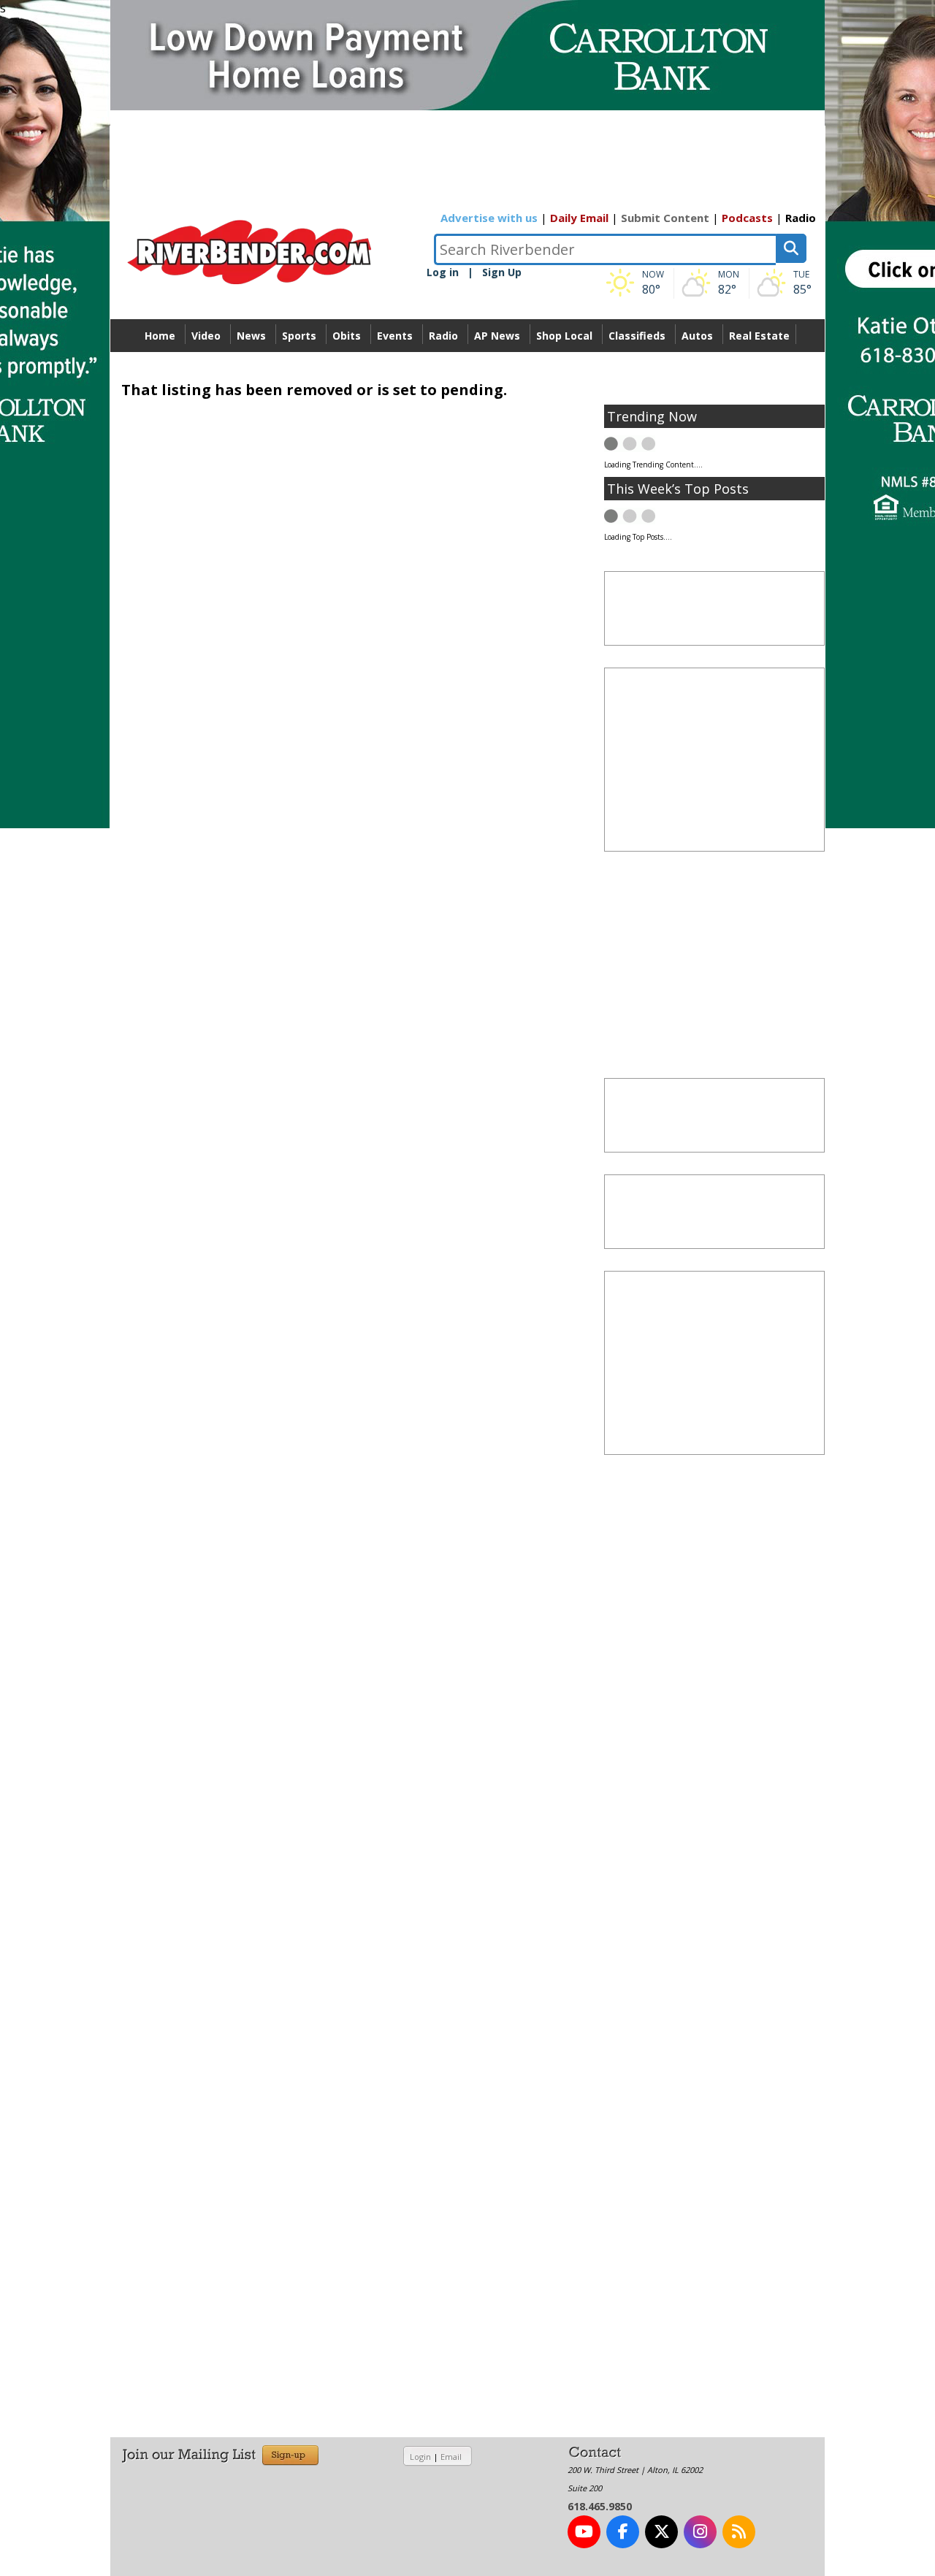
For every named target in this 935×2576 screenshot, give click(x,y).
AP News (497, 336)
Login (420, 2457)
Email (451, 2457)
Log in (443, 272)
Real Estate (759, 336)
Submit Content (665, 218)
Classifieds (637, 336)
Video (206, 336)
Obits (347, 336)
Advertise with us (489, 218)
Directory (468, 368)
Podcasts (747, 218)
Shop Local (564, 336)
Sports (299, 336)
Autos (697, 336)
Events (395, 336)
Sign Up (502, 272)
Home (160, 336)
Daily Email (579, 218)
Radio (801, 218)
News (251, 336)
